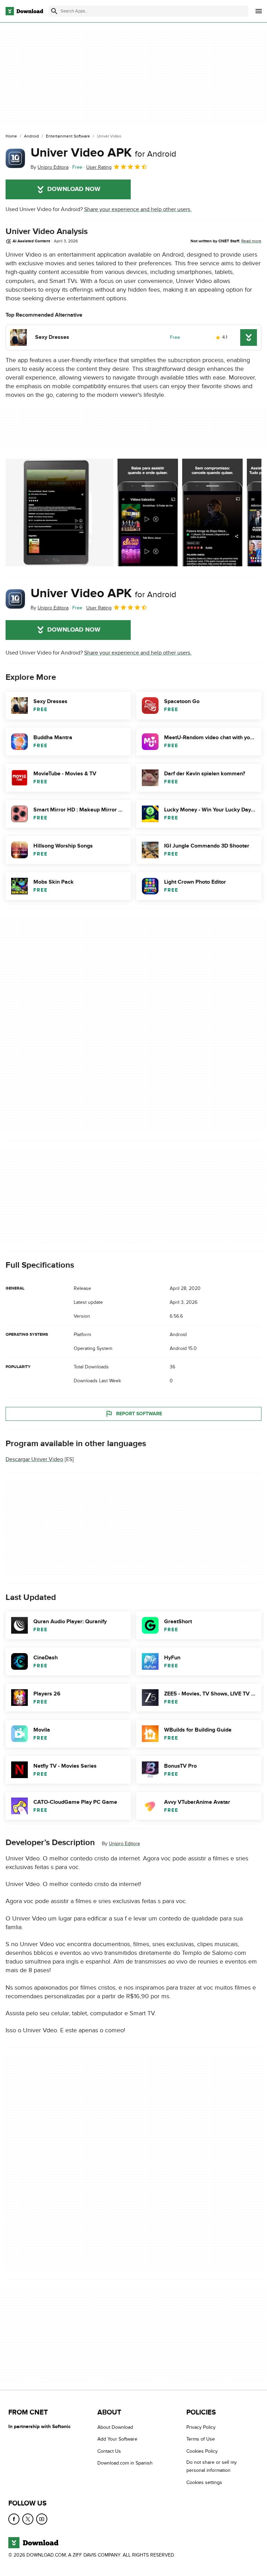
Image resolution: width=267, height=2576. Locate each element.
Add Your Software (117, 2439)
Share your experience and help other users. (138, 209)
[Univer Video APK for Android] (15, 158)
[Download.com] (24, 11)
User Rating (99, 167)
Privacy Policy (201, 2427)
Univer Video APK (103, 153)
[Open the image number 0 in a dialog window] (59, 512)
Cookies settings (204, 2482)
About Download (115, 2427)
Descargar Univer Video (34, 1459)
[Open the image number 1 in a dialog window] (148, 512)
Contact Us (109, 2451)
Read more (251, 241)
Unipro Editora (124, 1844)
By (50, 167)
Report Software (139, 1414)
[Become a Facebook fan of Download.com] (14, 2519)
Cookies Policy (202, 2451)
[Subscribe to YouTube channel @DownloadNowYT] (42, 2519)
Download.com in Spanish (125, 2463)
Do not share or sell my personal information (212, 2467)
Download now (74, 189)
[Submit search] (54, 11)
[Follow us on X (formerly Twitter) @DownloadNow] (28, 2519)
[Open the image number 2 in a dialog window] (212, 512)
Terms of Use (201, 2439)
